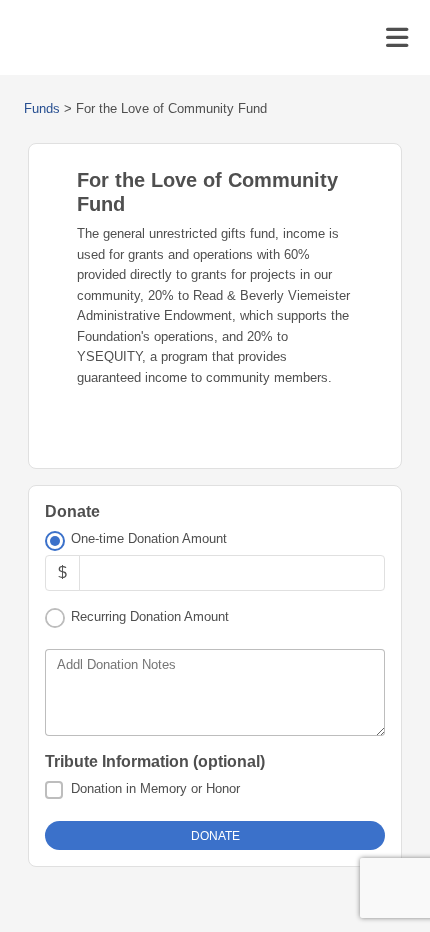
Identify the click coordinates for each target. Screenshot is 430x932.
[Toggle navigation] (397, 38)
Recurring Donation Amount (150, 616)
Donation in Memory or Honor (155, 788)
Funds (42, 108)
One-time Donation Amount (149, 538)
